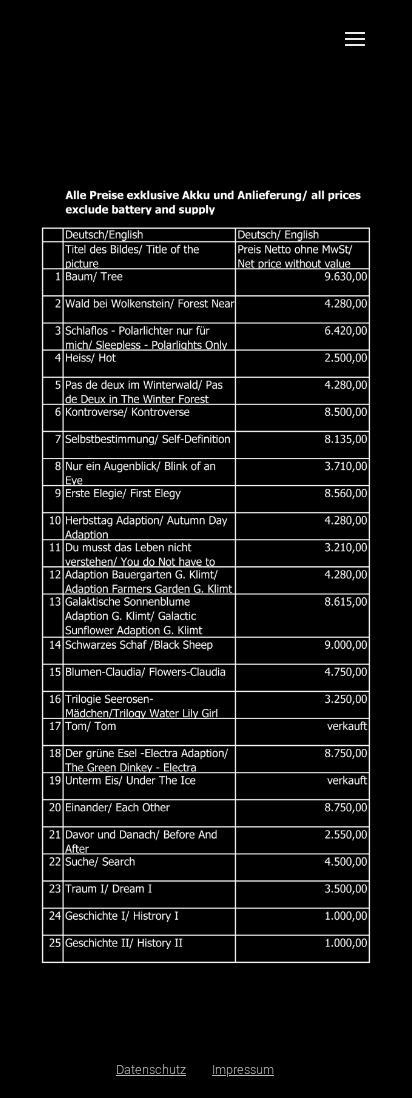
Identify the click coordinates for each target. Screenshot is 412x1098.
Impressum (243, 1070)
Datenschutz (151, 1070)
